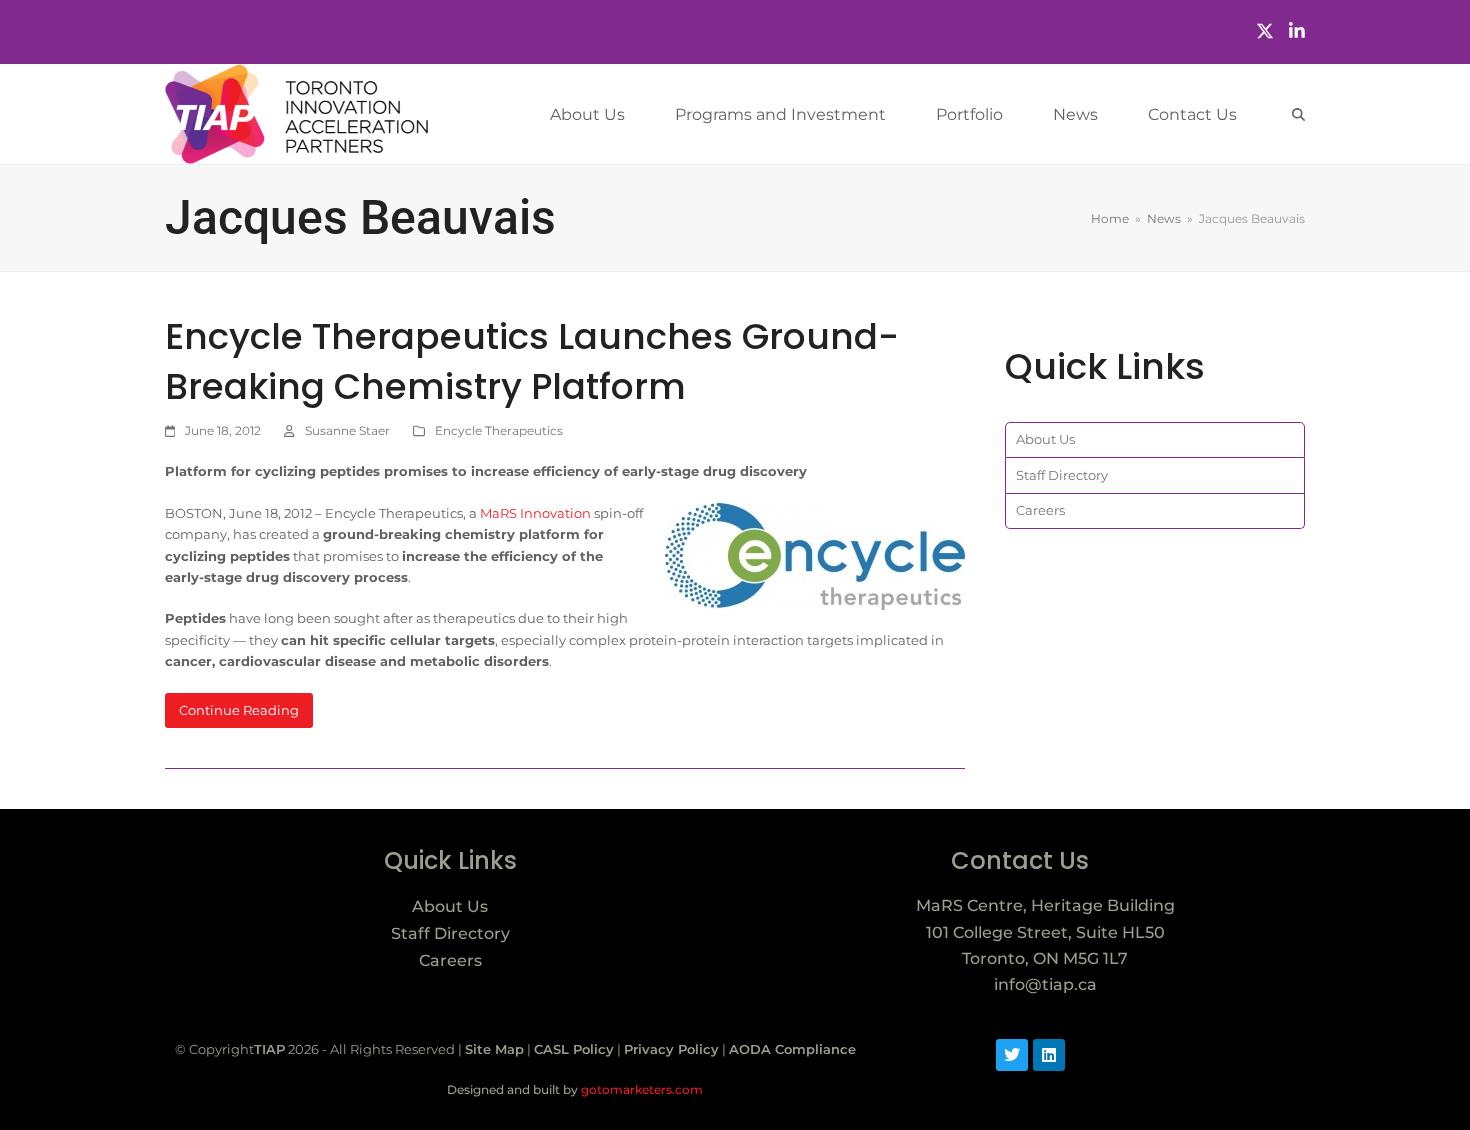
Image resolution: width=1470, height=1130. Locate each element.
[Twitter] (1265, 31)
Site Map (494, 1049)
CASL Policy (574, 1049)
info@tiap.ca (1045, 984)
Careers (1040, 510)
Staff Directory (1062, 475)
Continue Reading (239, 710)
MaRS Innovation (535, 513)
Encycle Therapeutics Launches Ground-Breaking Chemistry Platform (532, 361)
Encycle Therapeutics (499, 430)
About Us (1045, 439)
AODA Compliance (792, 1049)
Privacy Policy (671, 1049)
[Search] (1298, 114)
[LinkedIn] (1297, 31)
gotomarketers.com (640, 1089)
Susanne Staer (347, 430)
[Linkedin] (1049, 1055)
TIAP (269, 1049)
